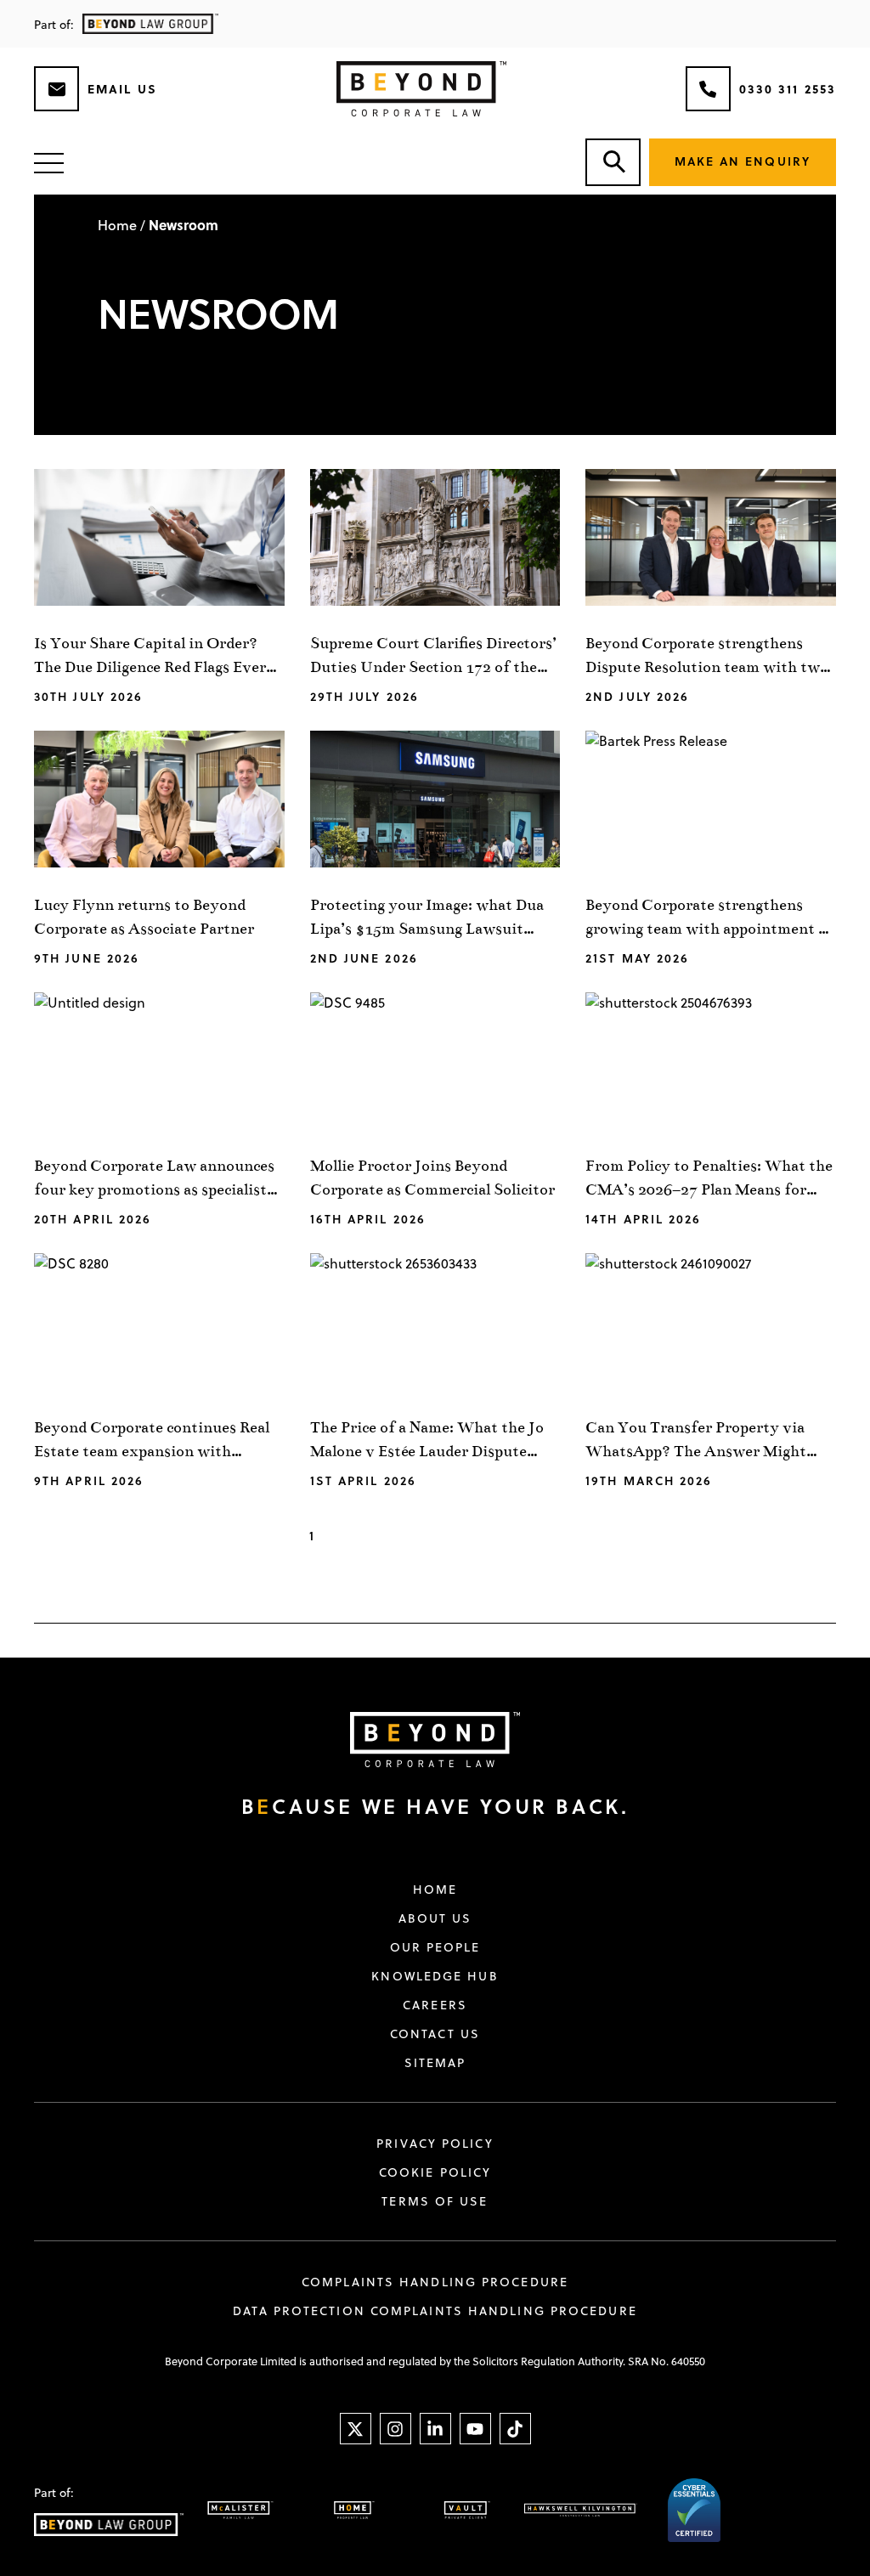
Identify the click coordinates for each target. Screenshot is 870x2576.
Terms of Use (435, 2201)
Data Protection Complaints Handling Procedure (435, 2311)
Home (117, 225)
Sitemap (435, 2063)
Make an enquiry (743, 161)
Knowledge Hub (435, 1976)
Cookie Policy (435, 2172)
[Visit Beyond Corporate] (422, 1740)
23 (488, 1536)
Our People (435, 1947)
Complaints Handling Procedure (435, 2282)
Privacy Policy (435, 2144)
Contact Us (435, 2034)
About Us (435, 1918)
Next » (545, 1537)
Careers (435, 2005)
